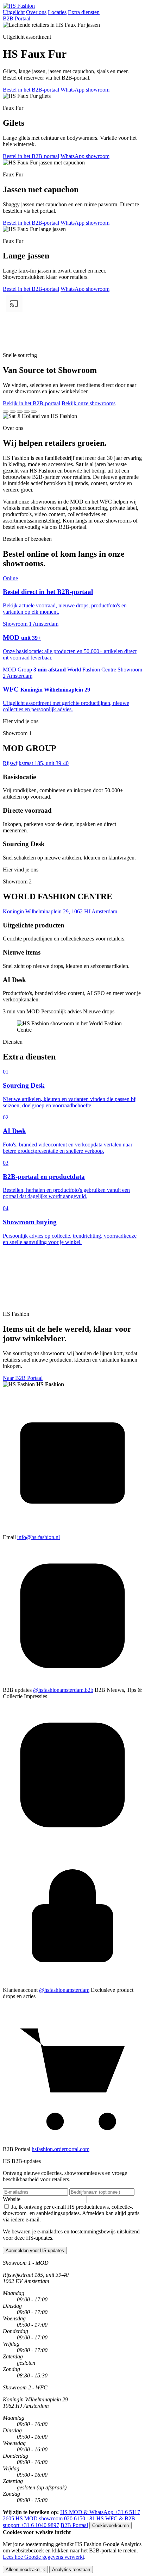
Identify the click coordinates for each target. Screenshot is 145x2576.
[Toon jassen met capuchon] (20, 412)
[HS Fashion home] (19, 6)
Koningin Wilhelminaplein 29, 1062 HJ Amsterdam (60, 911)
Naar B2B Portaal (23, 1378)
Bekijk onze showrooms (89, 403)
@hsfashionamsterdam (64, 1990)
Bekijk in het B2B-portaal (31, 403)
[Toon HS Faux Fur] (6, 412)
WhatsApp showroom (85, 90)
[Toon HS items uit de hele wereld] (34, 412)
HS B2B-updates (22, 2161)
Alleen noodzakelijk (25, 2569)
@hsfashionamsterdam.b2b (63, 1690)
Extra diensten (84, 12)
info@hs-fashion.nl (39, 1537)
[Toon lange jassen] (27, 412)
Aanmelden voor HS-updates (35, 2250)
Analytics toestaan (71, 2569)
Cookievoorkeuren (111, 2525)
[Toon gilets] (13, 412)
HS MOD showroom (55, 2518)
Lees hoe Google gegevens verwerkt (43, 2557)
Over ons (36, 12)
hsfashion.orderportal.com (61, 2149)
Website (12, 2199)
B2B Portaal (17, 18)
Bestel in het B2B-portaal (31, 90)
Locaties (57, 12)
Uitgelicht (14, 12)
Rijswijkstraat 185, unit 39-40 (36, 763)
